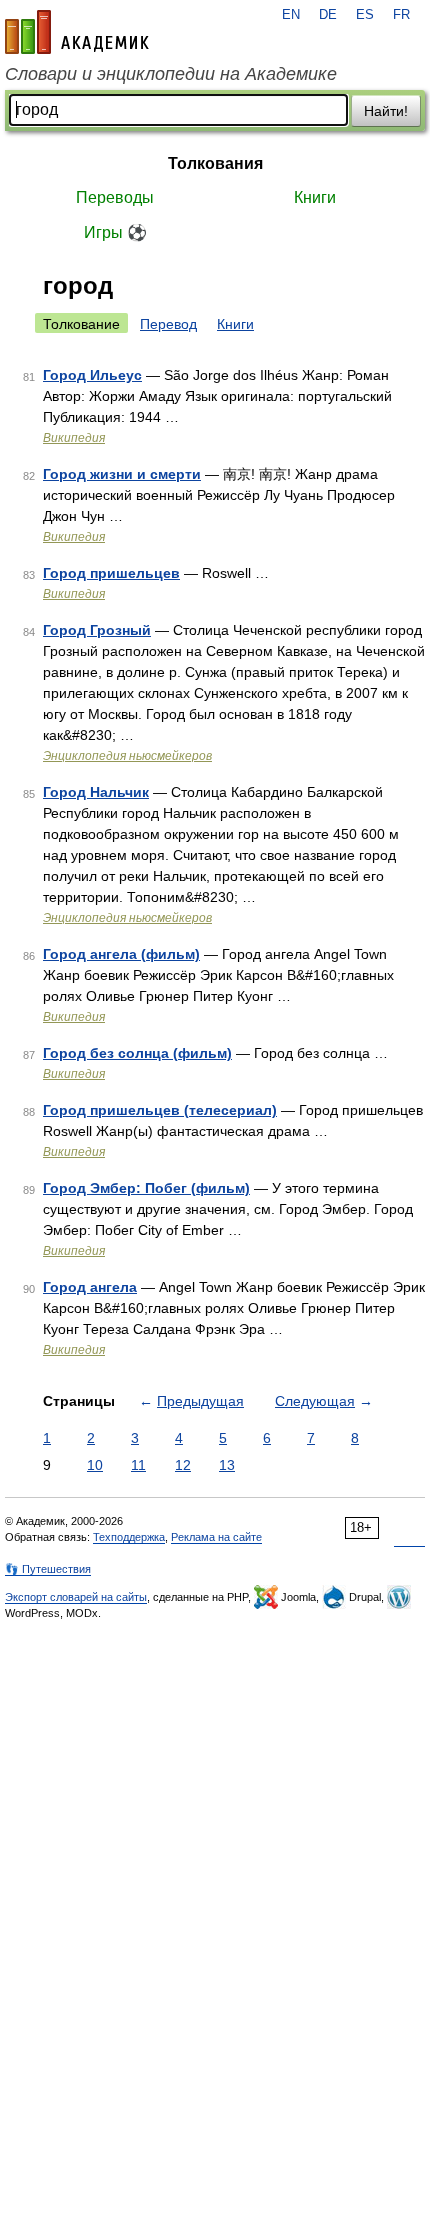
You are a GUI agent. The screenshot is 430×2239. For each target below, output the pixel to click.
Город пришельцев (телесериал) (160, 1110)
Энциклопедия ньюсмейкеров (127, 756)
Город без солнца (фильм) (137, 1053)
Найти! (386, 111)
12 (183, 1465)
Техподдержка (129, 1537)
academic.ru (77, 32)
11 (138, 1465)
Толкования (215, 163)
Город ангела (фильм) (121, 954)
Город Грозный (97, 630)
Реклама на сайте (216, 1537)
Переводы (115, 197)
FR (401, 15)
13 (227, 1465)
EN (291, 15)
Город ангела (90, 1287)
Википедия (74, 438)
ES (365, 15)
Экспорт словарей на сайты (76, 1597)
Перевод (168, 324)
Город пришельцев (111, 573)
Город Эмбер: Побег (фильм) (146, 1188)
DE (328, 15)
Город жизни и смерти (122, 474)
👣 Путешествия (48, 1569)
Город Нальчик (96, 792)
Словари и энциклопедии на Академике (171, 74)
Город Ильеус (92, 375)
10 (95, 1465)
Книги (315, 197)
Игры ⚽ (115, 232)
